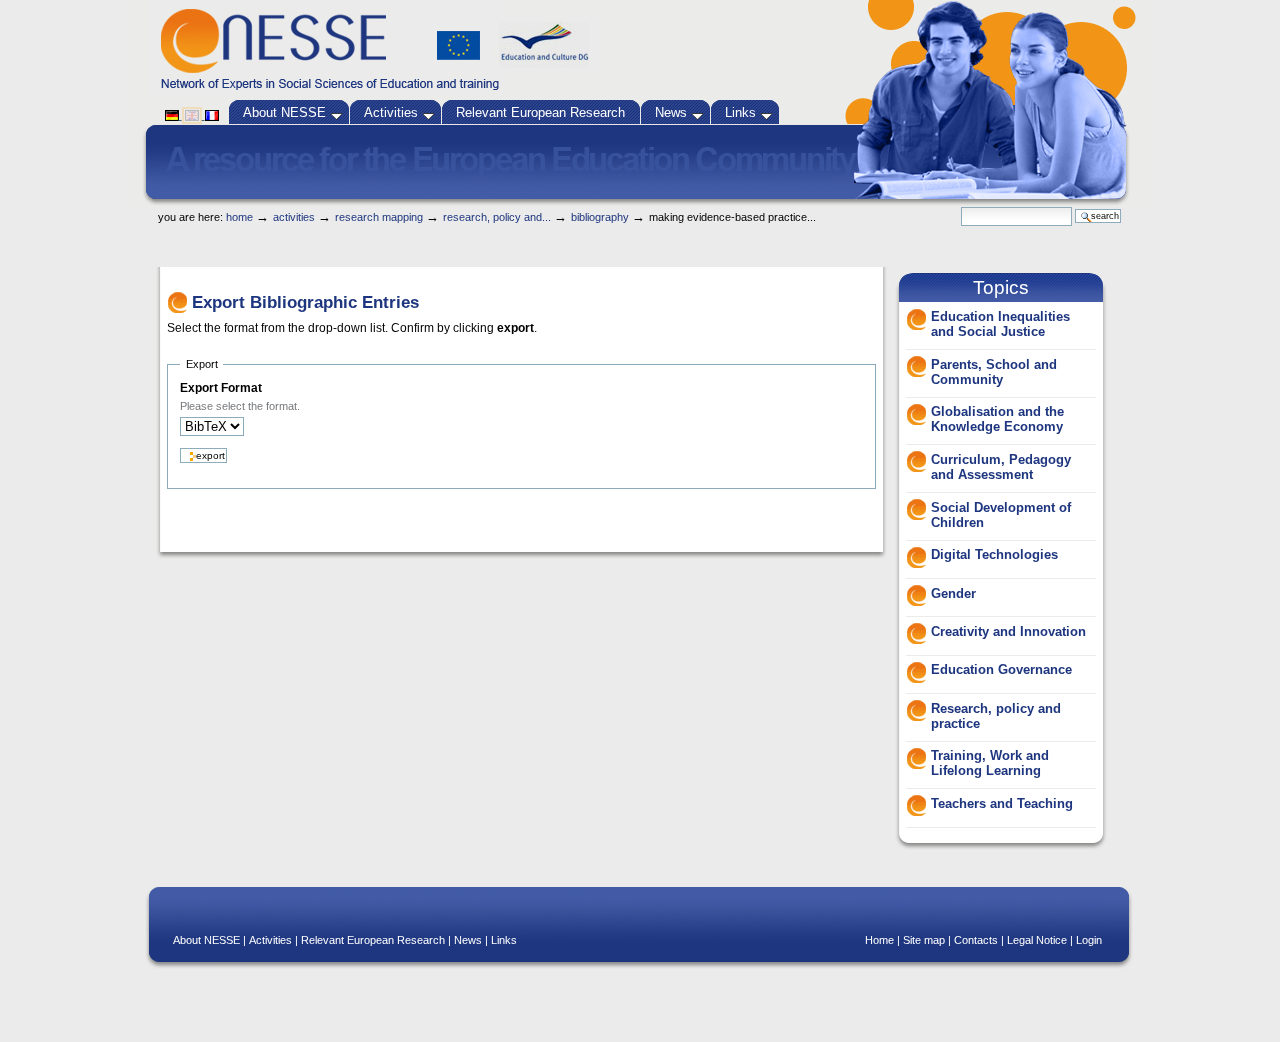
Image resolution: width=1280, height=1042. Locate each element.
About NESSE (284, 112)
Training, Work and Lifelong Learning (990, 763)
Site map (924, 940)
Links (740, 112)
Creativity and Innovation (1008, 631)
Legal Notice (1037, 940)
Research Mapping (379, 217)
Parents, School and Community (994, 372)
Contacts (976, 940)
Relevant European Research (540, 112)
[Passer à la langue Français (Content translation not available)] (212, 115)
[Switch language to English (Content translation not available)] (193, 115)
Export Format (221, 388)
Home (239, 217)
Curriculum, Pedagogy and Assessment (1001, 467)
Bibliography (600, 217)
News (671, 112)
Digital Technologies (994, 554)
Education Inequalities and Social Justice (1000, 324)
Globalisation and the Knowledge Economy (997, 419)
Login (1089, 940)
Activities (391, 112)
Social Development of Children (1001, 515)
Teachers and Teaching (1002, 803)
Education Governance (1001, 669)
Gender (953, 593)
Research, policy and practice (996, 716)
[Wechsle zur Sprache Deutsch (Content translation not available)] (173, 115)
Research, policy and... (497, 217)
